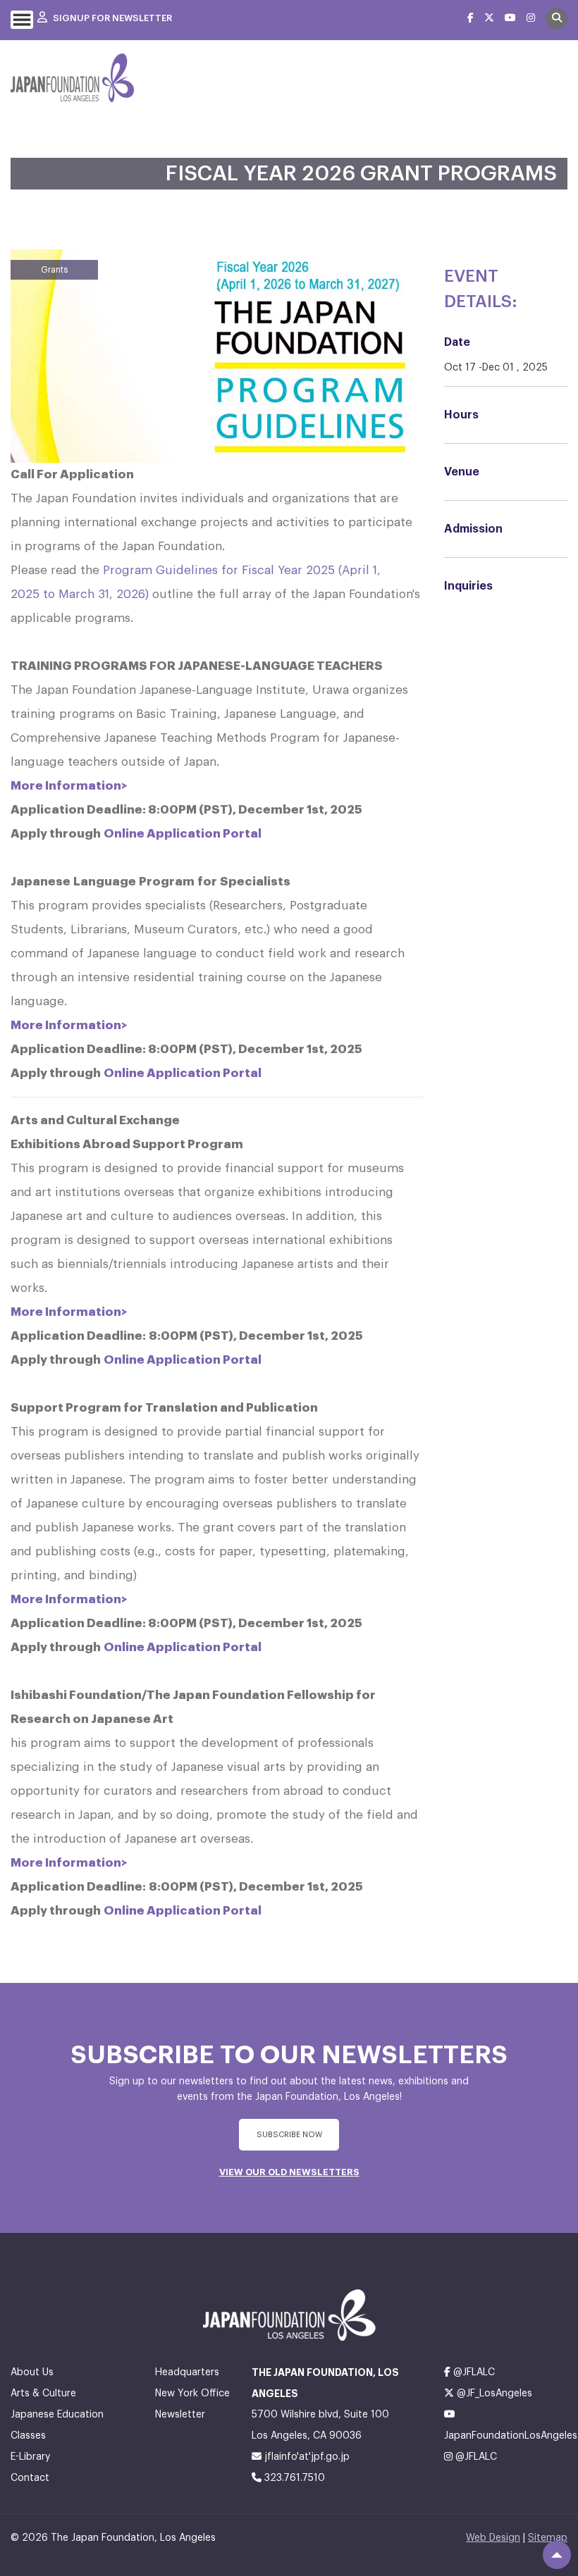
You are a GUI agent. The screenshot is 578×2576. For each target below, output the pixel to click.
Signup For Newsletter (111, 18)
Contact (30, 2478)
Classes (28, 2436)
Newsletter (180, 2415)
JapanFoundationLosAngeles (506, 2436)
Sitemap (548, 2538)
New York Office (192, 2394)
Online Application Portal (183, 834)
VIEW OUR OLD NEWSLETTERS (289, 2172)
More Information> (70, 786)
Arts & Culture (43, 2394)
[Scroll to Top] (557, 2555)
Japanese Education (57, 2415)
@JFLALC (473, 2372)
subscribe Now (289, 2135)
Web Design (493, 2538)
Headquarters (187, 2372)
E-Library (30, 2457)
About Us (32, 2372)
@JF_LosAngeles (493, 2394)
